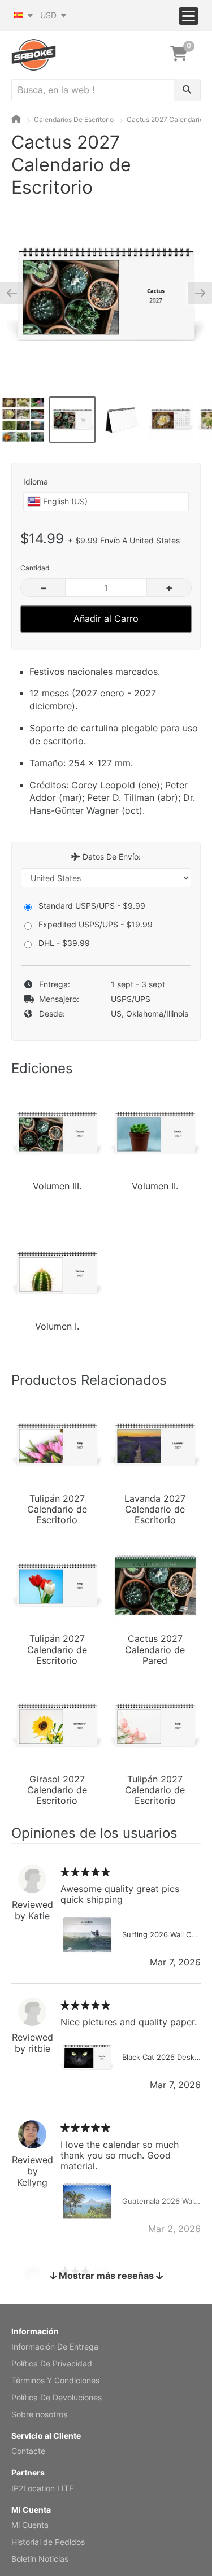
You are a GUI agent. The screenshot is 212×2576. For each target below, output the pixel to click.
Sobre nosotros (39, 2414)
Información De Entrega (55, 2346)
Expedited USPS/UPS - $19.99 (96, 924)
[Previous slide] (16, 293)
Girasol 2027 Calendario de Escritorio (57, 1789)
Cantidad (35, 568)
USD (49, 15)
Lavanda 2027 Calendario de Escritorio (155, 1509)
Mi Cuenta (30, 2525)
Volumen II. (155, 1186)
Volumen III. (57, 1186)
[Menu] (189, 16)
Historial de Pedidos (48, 2542)
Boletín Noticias (40, 2559)
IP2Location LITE (42, 2488)
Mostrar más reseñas (106, 2276)
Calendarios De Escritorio (74, 119)
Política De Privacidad (52, 2363)
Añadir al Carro (106, 618)
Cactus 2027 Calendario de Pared (155, 1649)
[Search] (187, 90)
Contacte (28, 2451)
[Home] (16, 119)
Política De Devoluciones (57, 2397)
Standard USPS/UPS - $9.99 (92, 906)
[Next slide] (196, 293)
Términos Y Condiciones (55, 2380)
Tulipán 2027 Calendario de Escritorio (57, 1509)
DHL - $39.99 (64, 943)
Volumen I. (57, 1326)
